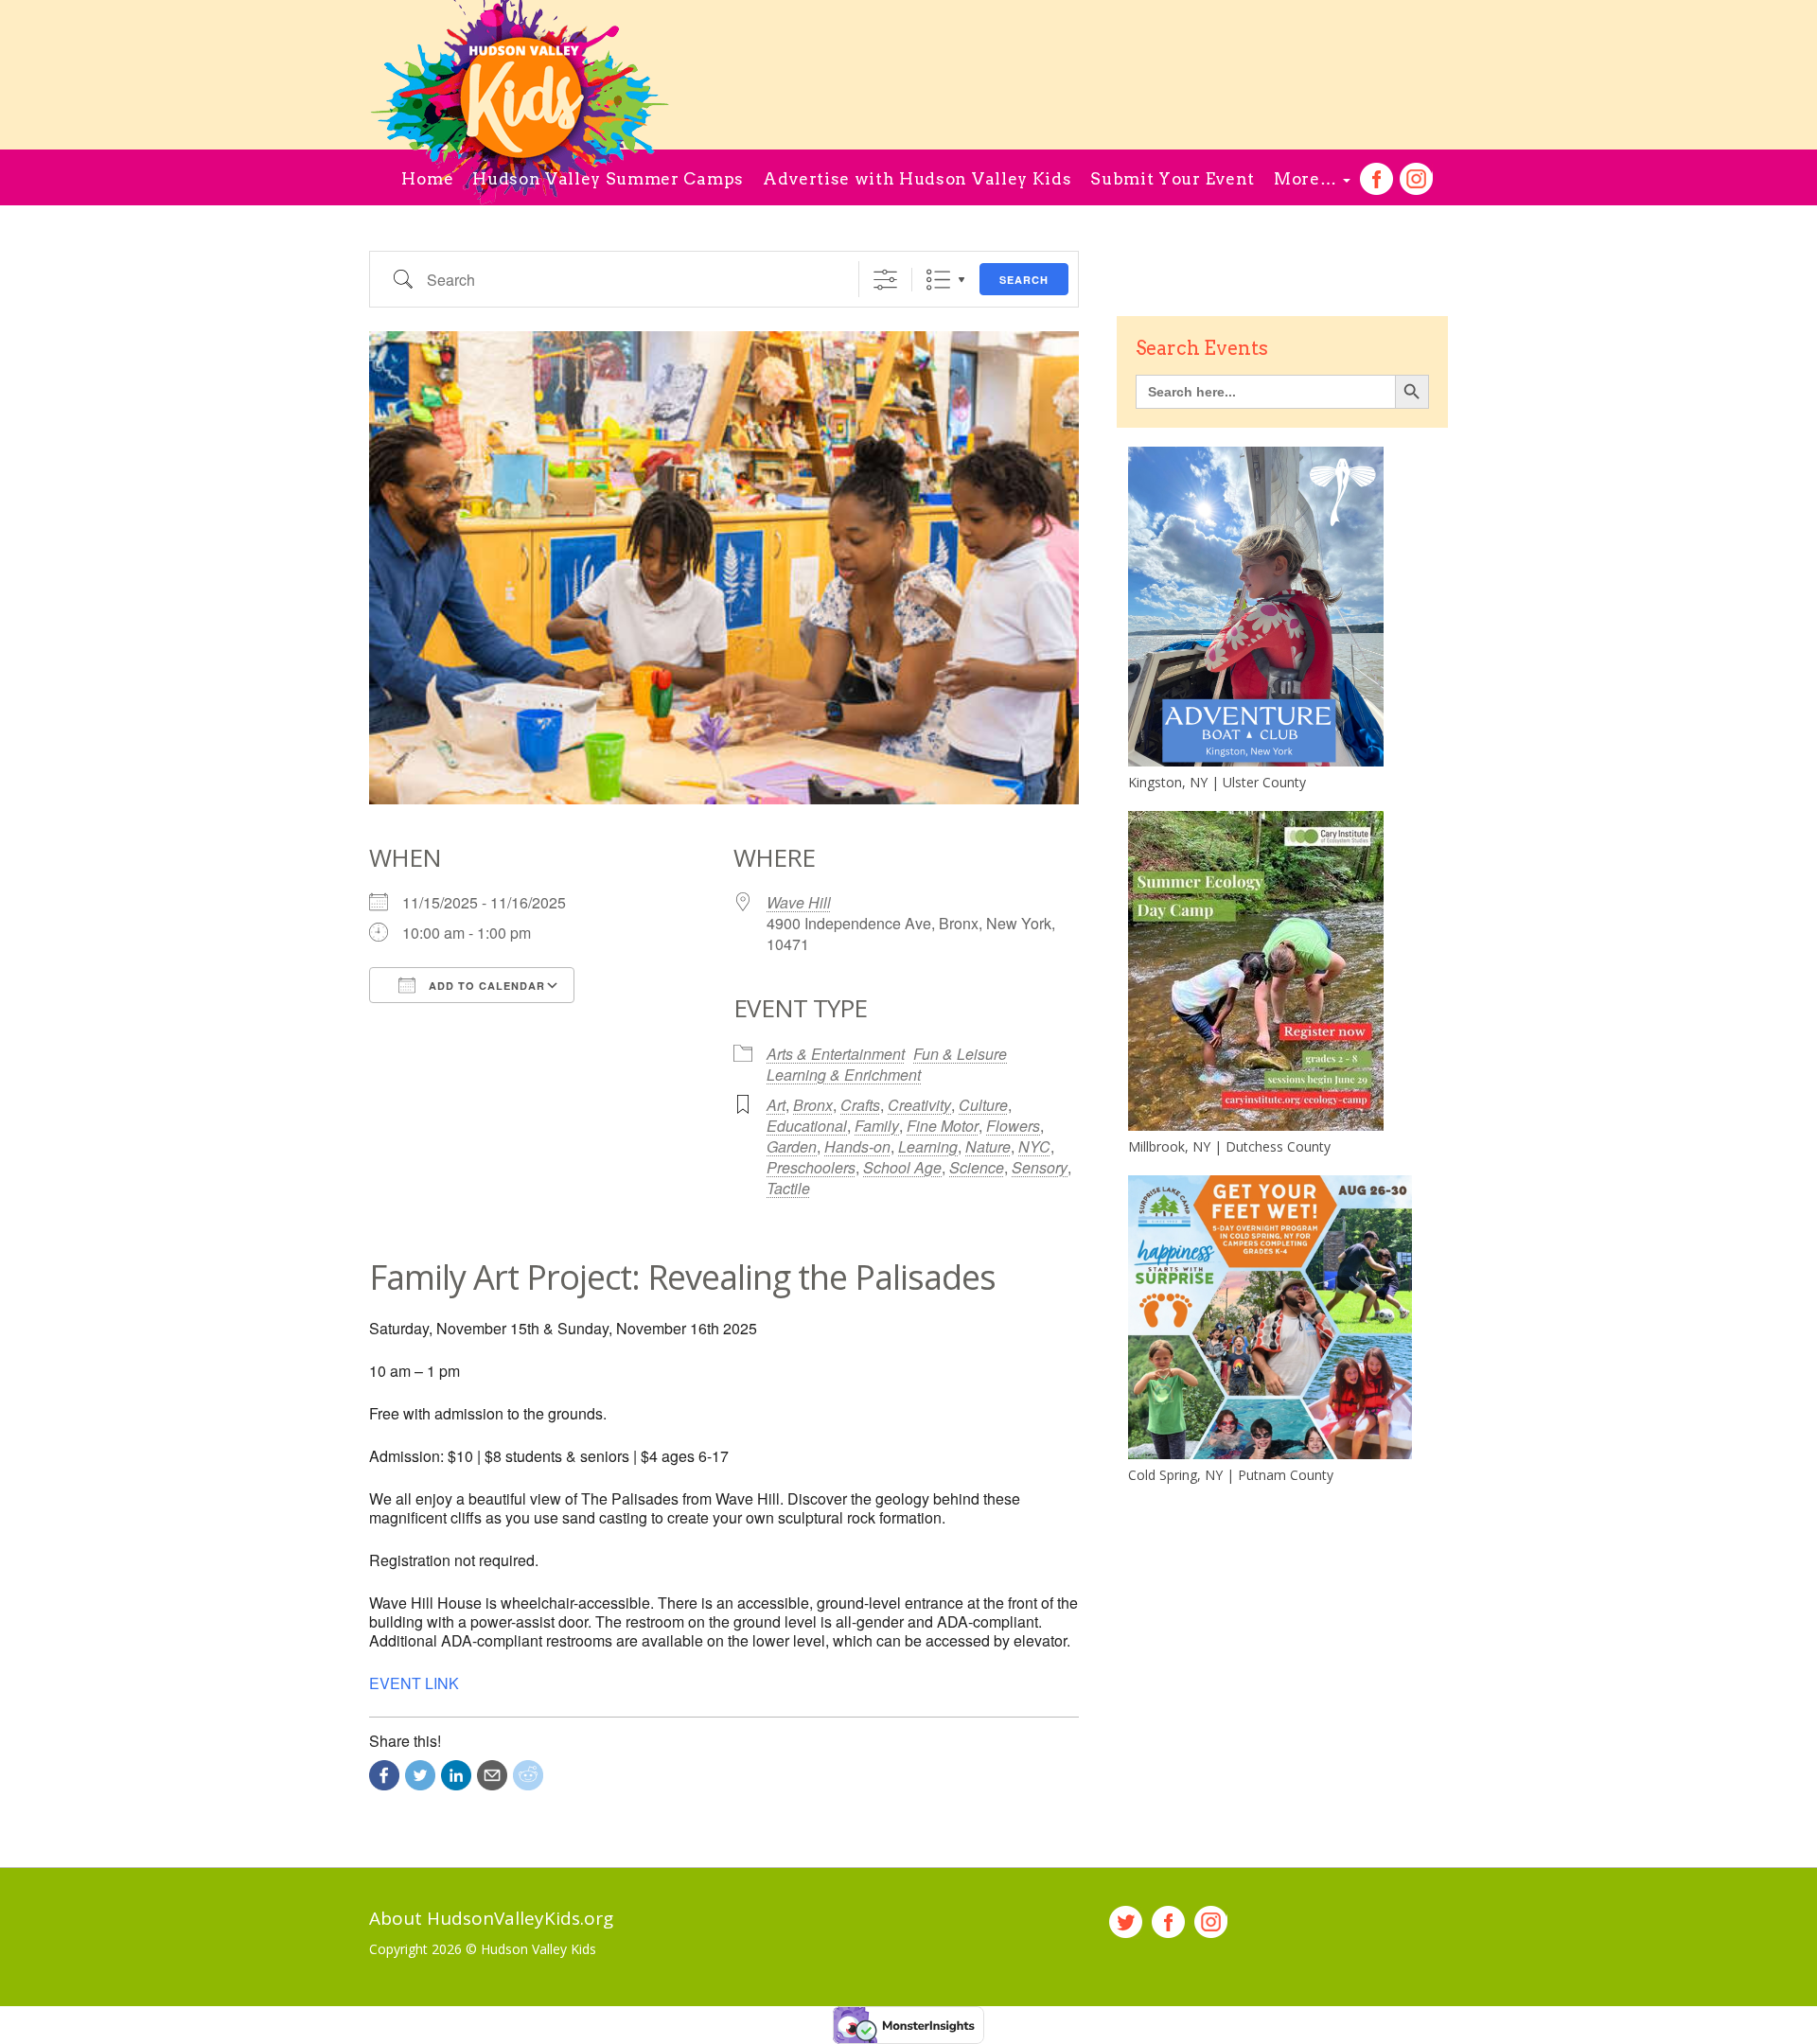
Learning (928, 1146)
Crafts (860, 1105)
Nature (988, 1146)
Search (1024, 280)
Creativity (919, 1105)
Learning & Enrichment (844, 1075)
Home (427, 179)
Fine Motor (943, 1126)
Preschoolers (811, 1167)
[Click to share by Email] (492, 1775)
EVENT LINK (414, 1683)
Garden (792, 1146)
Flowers (1013, 1126)
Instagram (1416, 179)
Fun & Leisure (960, 1054)
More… (1307, 179)
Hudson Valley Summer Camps (608, 179)
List (938, 280)
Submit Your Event (1173, 179)
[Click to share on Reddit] (528, 1775)
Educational (807, 1126)
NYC (1034, 1146)
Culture (983, 1105)
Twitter (1126, 1922)
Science (977, 1167)
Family (877, 1126)
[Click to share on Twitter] (420, 1775)
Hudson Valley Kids (538, 1949)
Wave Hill (799, 902)
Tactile (788, 1188)
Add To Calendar (485, 986)
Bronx (813, 1105)
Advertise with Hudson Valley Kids (917, 179)
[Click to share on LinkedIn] (456, 1775)
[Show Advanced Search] (885, 280)
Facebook (1376, 179)
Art (776, 1105)
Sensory (1040, 1167)
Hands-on (857, 1146)
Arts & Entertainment (836, 1054)
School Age (902, 1167)
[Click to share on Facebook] (384, 1775)
